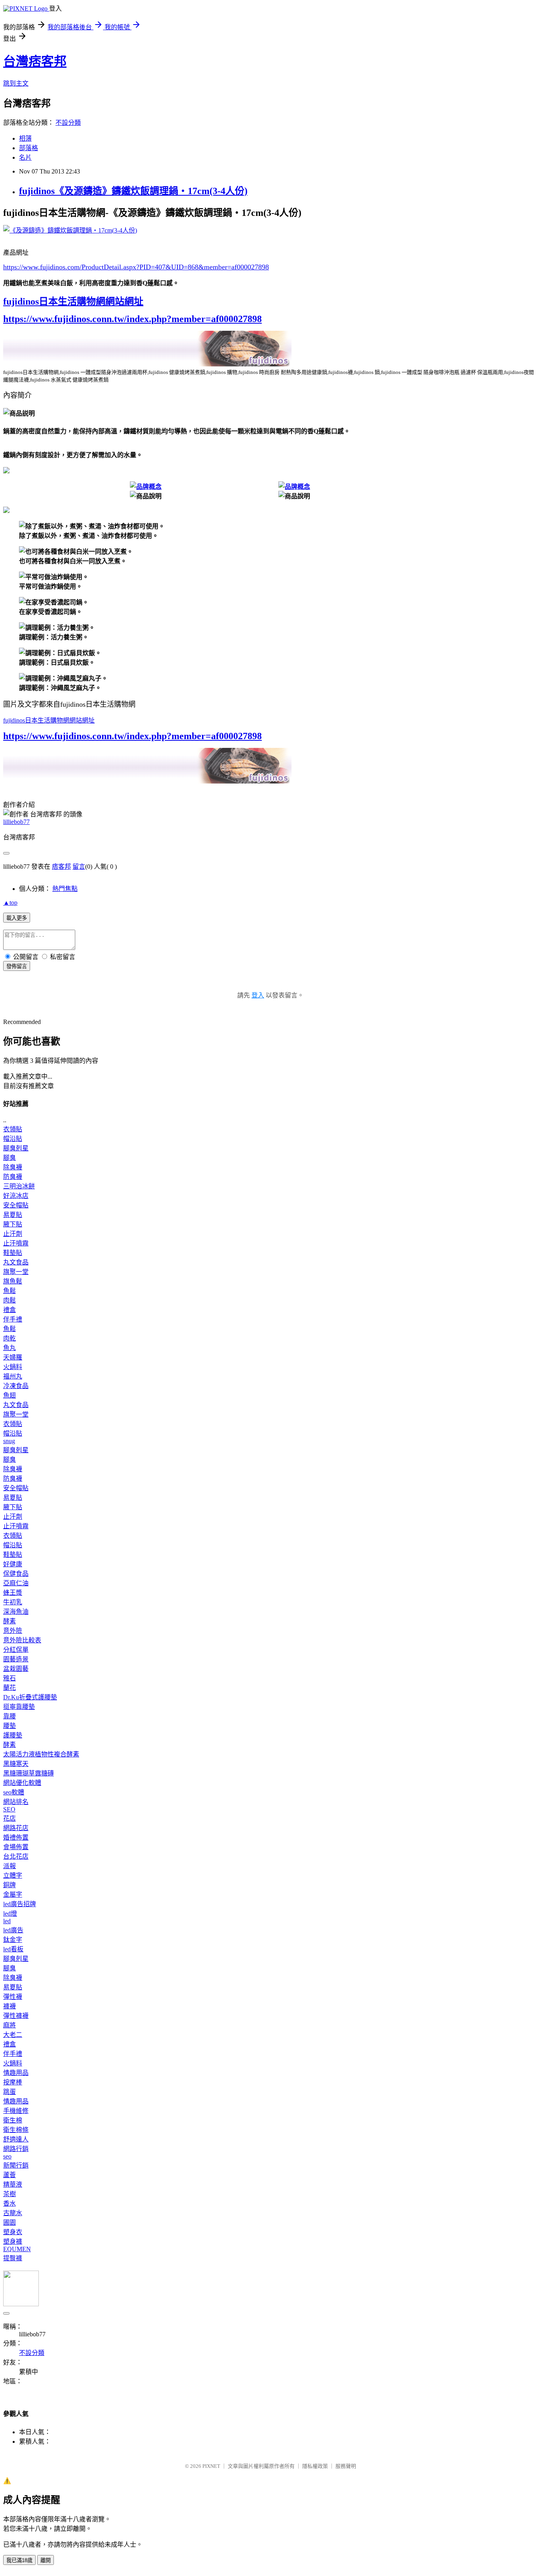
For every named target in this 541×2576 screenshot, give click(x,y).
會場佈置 (16, 1847)
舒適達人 (16, 2139)
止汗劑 (13, 1234)
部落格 (29, 148)
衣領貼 (13, 1129)
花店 (10, 1818)
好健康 (13, 1564)
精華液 (13, 2184)
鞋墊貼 (13, 1253)
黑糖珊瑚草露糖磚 (29, 1773)
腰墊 (10, 1726)
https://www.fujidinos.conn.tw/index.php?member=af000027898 (132, 319)
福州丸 (13, 1376)
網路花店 (16, 1828)
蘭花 (10, 1688)
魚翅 (10, 1395)
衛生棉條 (16, 2130)
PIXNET (211, 2466)
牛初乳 (13, 1602)
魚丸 (10, 1348)
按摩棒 (13, 2082)
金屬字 (13, 1894)
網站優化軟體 (22, 1783)
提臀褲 (13, 2258)
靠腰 (10, 1716)
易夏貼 (13, 1215)
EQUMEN (17, 2249)
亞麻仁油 (16, 1583)
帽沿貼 (13, 1139)
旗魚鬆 (13, 1281)
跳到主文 (16, 83)
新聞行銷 (16, 2165)
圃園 (10, 2222)
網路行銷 (16, 2149)
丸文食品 (16, 1262)
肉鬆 (10, 1300)
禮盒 (10, 1310)
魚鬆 (10, 1291)
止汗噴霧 (16, 1243)
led (7, 1921)
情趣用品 (16, 2073)
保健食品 (16, 1574)
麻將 (10, 2025)
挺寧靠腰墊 (19, 1707)
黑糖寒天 (16, 1764)
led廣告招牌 (20, 1904)
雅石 (10, 1678)
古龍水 (13, 2213)
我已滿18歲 (19, 2560)
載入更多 (17, 918)
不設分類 (68, 123)
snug (9, 1441)
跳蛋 (10, 2092)
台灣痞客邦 (35, 61)
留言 (79, 867)
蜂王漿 (13, 1593)
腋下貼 (13, 1224)
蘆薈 (10, 2175)
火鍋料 (13, 1367)
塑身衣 (13, 2232)
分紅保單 (16, 1650)
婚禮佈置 (16, 1837)
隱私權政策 (315, 2466)
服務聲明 (346, 2466)
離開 (46, 2560)
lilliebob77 (16, 822)
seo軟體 (14, 1792)
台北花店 (16, 1856)
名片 (25, 157)
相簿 (25, 138)
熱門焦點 (65, 889)
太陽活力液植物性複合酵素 (41, 1754)
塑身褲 (13, 2241)
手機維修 (16, 2111)
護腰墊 (13, 1735)
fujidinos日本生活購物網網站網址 (73, 301)
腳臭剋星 (16, 1148)
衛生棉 (13, 2120)
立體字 (13, 1875)
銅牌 (10, 1885)
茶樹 (10, 2194)
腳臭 (10, 1158)
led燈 (10, 1913)
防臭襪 (13, 1177)
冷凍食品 (16, 1386)
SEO (9, 1809)
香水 (10, 2203)
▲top (10, 903)
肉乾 (10, 1338)
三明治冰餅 (19, 1186)
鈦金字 (13, 1940)
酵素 (10, 1621)
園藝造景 (16, 1659)
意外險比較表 (22, 1640)
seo (7, 2156)
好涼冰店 (16, 1196)
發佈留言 (17, 966)
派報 (10, 1866)
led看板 (13, 1949)
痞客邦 (61, 867)
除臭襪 (13, 1167)
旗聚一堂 (16, 1272)
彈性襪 (13, 1997)
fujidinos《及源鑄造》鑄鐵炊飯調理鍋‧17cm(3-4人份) (133, 191)
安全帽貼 (16, 1205)
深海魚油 (16, 1612)
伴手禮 (13, 1319)
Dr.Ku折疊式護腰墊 (30, 1697)
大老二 (13, 2035)
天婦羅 (13, 1357)
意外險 (13, 1631)
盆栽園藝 (16, 1669)
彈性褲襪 (16, 2016)
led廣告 (13, 1930)
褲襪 (10, 2006)
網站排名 (16, 1802)
